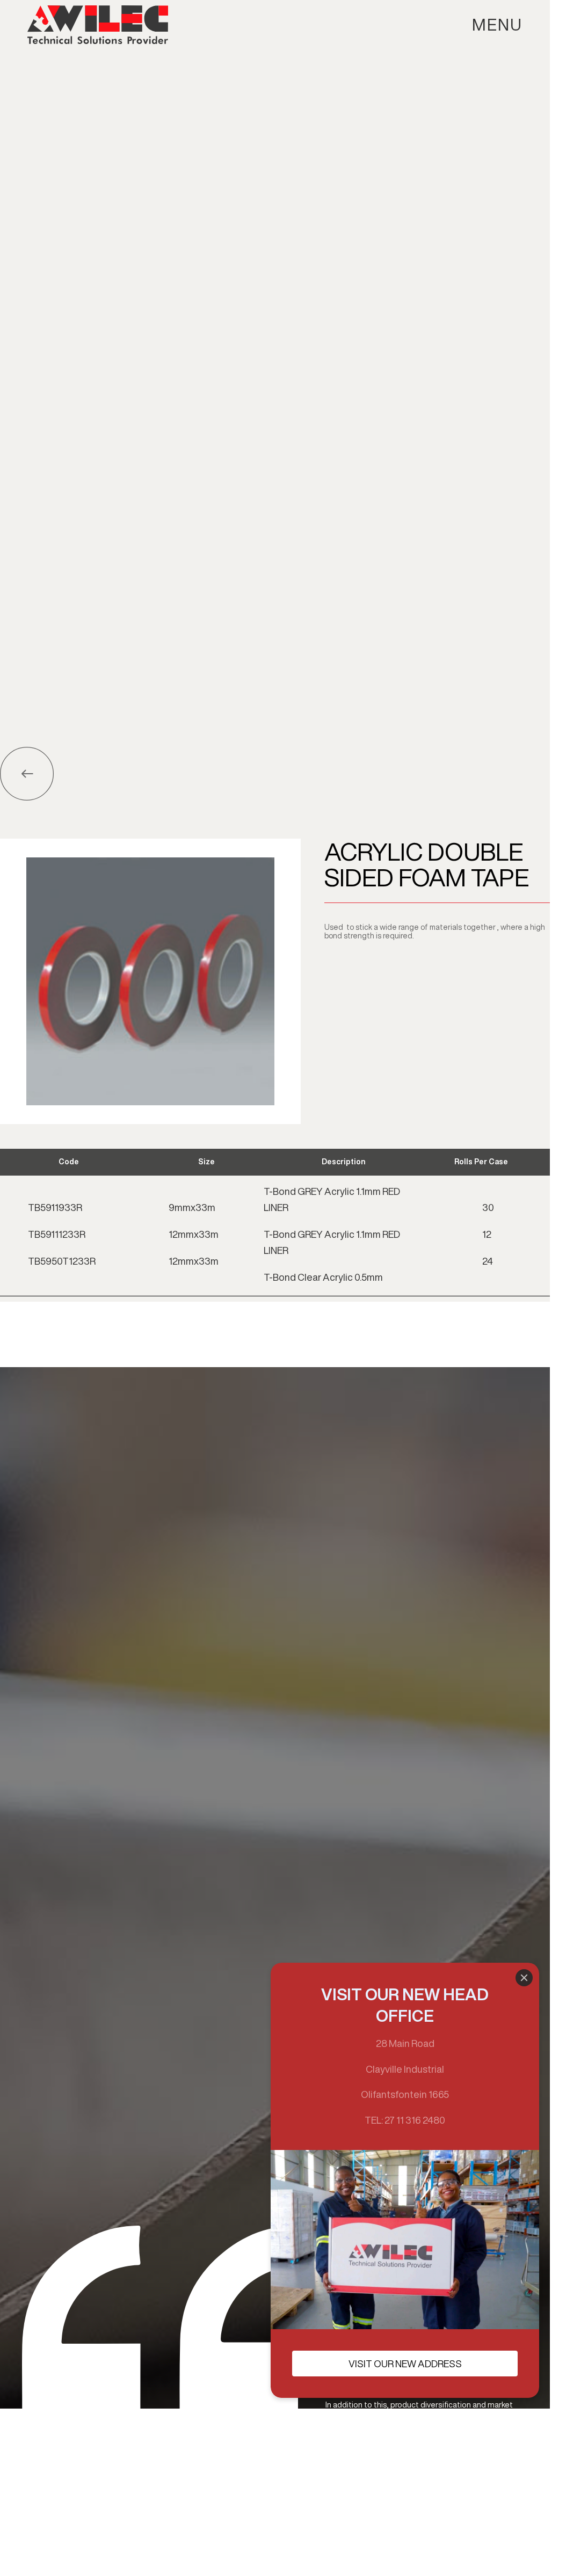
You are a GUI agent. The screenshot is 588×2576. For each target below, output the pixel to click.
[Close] (524, 1978)
